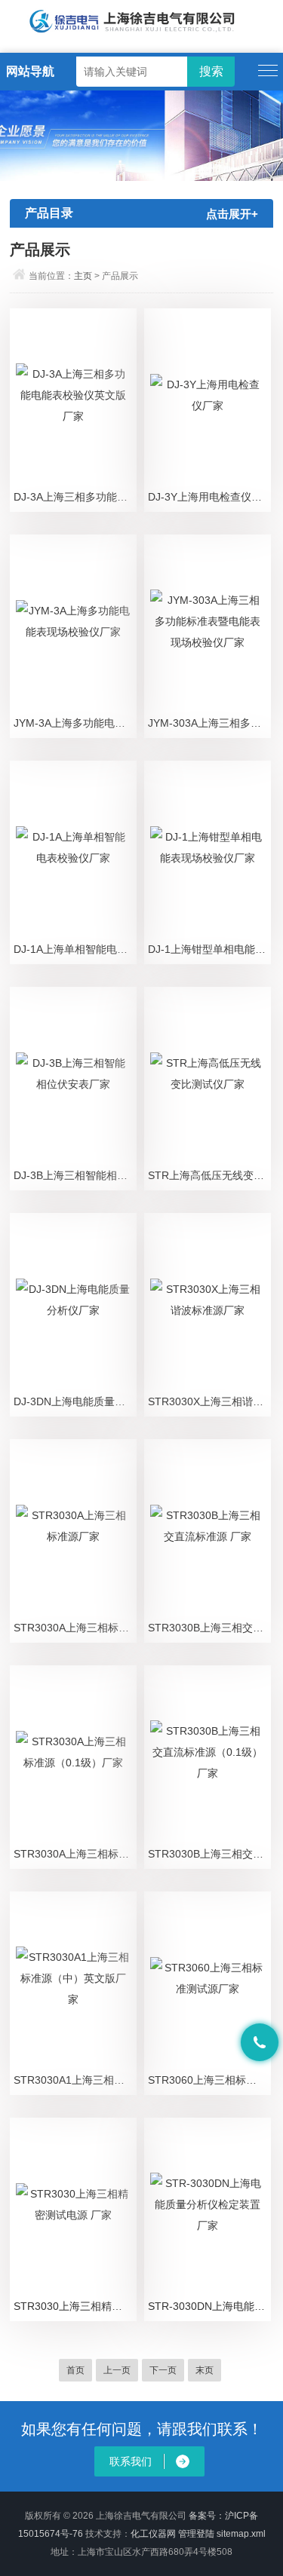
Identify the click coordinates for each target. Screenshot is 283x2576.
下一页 (163, 2370)
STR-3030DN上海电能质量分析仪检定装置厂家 (209, 2306)
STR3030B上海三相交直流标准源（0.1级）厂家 (209, 1854)
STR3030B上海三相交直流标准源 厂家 (209, 1628)
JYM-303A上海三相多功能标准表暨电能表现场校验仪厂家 (209, 723)
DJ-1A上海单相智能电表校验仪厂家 (75, 949)
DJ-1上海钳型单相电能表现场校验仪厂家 (209, 949)
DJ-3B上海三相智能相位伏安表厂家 (75, 1175)
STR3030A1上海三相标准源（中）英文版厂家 (75, 2080)
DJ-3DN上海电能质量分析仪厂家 (75, 1401)
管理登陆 (196, 2534)
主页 (83, 276)
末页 (205, 2370)
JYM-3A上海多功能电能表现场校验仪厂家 (75, 723)
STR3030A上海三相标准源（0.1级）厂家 (75, 1854)
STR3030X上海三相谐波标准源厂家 (209, 1401)
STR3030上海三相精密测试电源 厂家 (75, 2306)
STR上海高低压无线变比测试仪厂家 (209, 1175)
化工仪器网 (153, 2534)
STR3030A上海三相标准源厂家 (75, 1628)
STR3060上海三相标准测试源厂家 (209, 2080)
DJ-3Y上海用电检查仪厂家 (209, 497)
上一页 (117, 2370)
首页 (75, 2370)
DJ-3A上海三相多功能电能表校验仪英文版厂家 (75, 497)
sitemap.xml (241, 2534)
